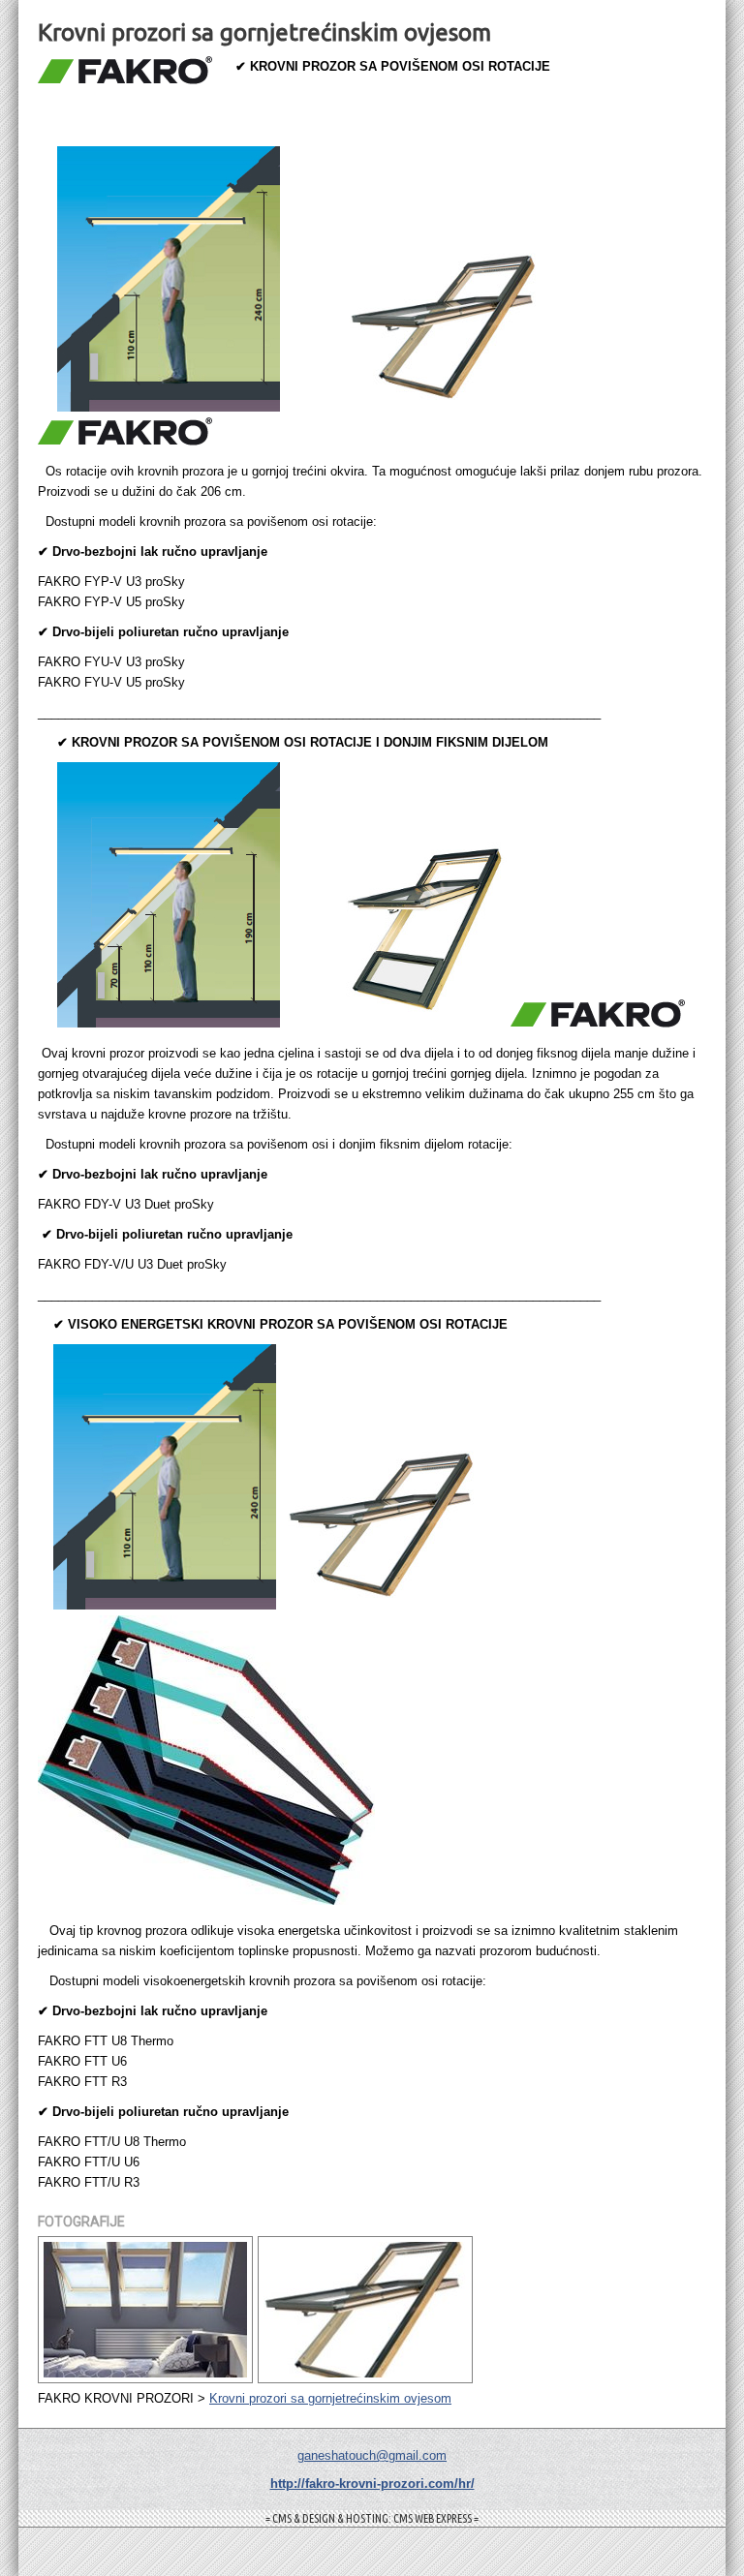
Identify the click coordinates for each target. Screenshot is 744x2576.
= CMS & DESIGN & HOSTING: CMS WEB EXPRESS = (372, 2518)
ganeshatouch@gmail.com (372, 2455)
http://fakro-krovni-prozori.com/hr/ (372, 2484)
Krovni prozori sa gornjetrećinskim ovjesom (330, 2398)
